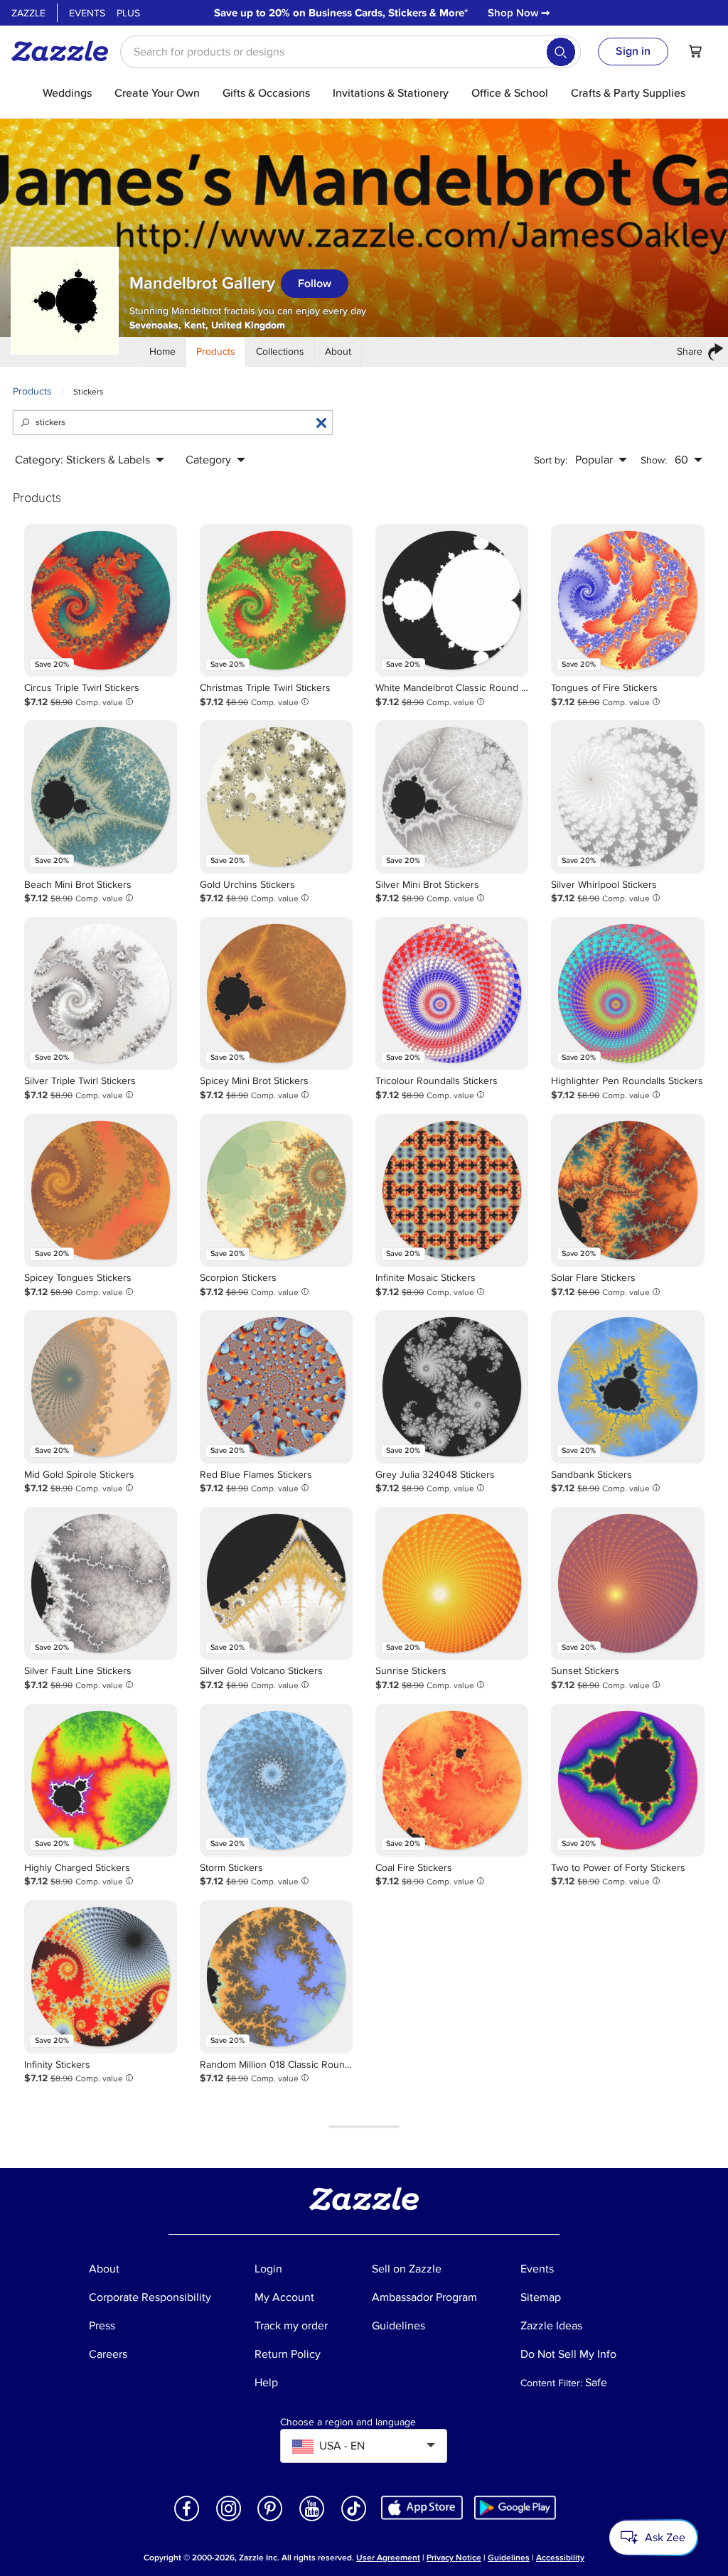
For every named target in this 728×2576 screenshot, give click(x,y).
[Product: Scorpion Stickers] (276, 1190)
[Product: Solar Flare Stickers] (627, 1190)
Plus (128, 13)
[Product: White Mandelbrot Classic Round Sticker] (452, 600)
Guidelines (509, 2558)
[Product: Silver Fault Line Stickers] (101, 1583)
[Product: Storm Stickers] (276, 1780)
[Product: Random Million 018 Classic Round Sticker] (276, 1976)
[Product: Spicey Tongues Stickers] (101, 1190)
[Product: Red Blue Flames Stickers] (276, 1386)
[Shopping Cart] (695, 51)
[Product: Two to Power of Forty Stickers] (627, 1780)
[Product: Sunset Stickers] (627, 1583)
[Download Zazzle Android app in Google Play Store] (515, 2507)
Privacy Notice (454, 2558)
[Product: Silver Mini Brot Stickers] (452, 796)
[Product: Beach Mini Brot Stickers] (101, 796)
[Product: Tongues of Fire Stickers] (627, 600)
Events (87, 13)
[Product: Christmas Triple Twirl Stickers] (276, 600)
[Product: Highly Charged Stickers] (101, 1780)
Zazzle (28, 13)
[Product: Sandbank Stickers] (627, 1386)
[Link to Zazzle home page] (65, 51)
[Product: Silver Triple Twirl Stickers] (101, 993)
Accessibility (560, 2558)
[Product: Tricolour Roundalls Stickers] (452, 993)
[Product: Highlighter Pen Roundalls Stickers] (627, 993)
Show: (654, 460)
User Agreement (388, 2558)
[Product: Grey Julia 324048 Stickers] (452, 1386)
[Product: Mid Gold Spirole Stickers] (101, 1386)
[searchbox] (350, 52)
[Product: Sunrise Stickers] (452, 1583)
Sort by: (551, 460)
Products (32, 391)
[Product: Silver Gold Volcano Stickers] (276, 1583)
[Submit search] (561, 52)
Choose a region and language (348, 2422)
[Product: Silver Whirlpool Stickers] (627, 796)
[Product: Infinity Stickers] (101, 1976)
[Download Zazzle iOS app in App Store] (422, 2507)
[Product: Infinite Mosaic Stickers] (452, 1190)
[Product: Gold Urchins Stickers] (276, 796)
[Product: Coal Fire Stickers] (452, 1780)
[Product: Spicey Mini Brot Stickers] (276, 993)
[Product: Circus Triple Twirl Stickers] (101, 600)
